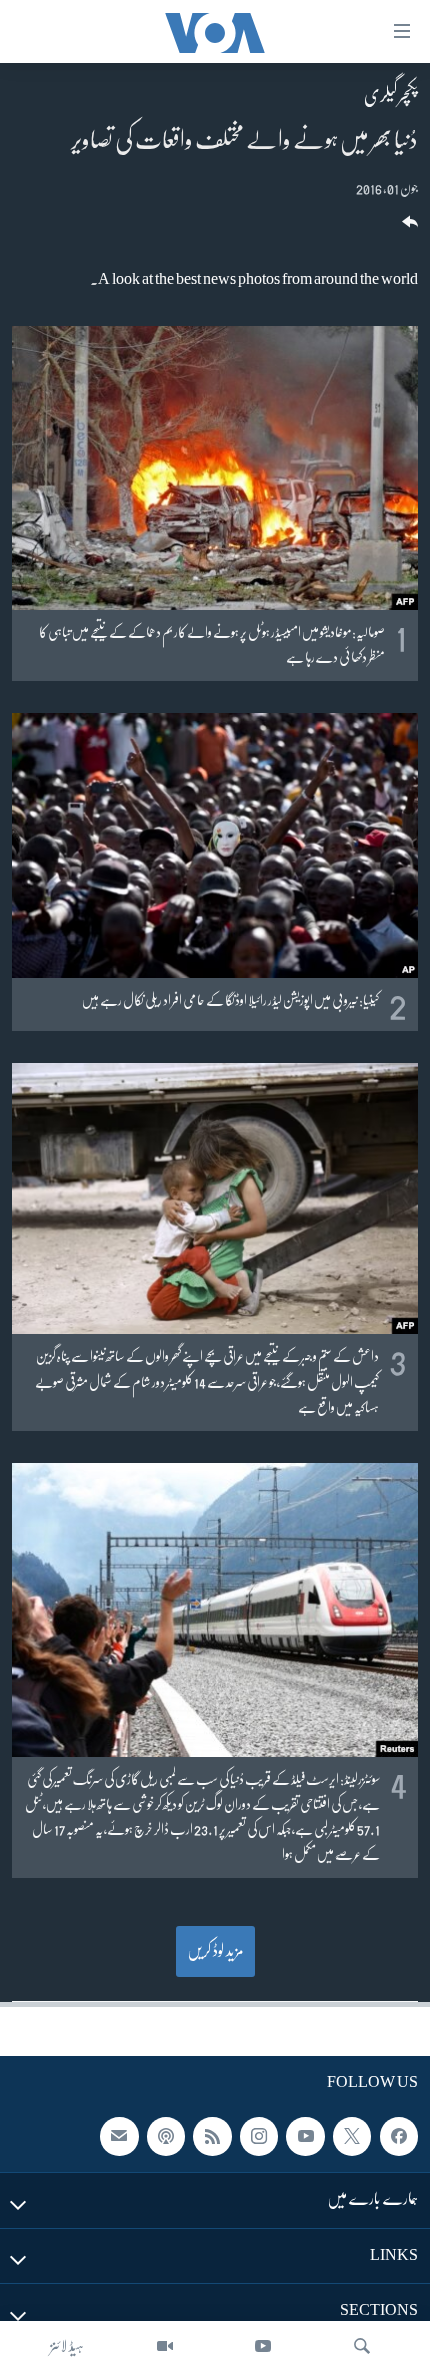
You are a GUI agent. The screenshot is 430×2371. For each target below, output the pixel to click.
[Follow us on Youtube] (305, 2136)
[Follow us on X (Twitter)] (352, 2136)
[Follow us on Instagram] (259, 2136)
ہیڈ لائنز (67, 2346)
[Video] (165, 2346)
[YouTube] (263, 2346)
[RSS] (212, 2136)
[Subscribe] (119, 2136)
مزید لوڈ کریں (215, 1951)
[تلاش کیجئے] (362, 2346)
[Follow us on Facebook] (399, 2136)
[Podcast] (166, 2136)
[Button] (408, 228)
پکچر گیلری (391, 95)
